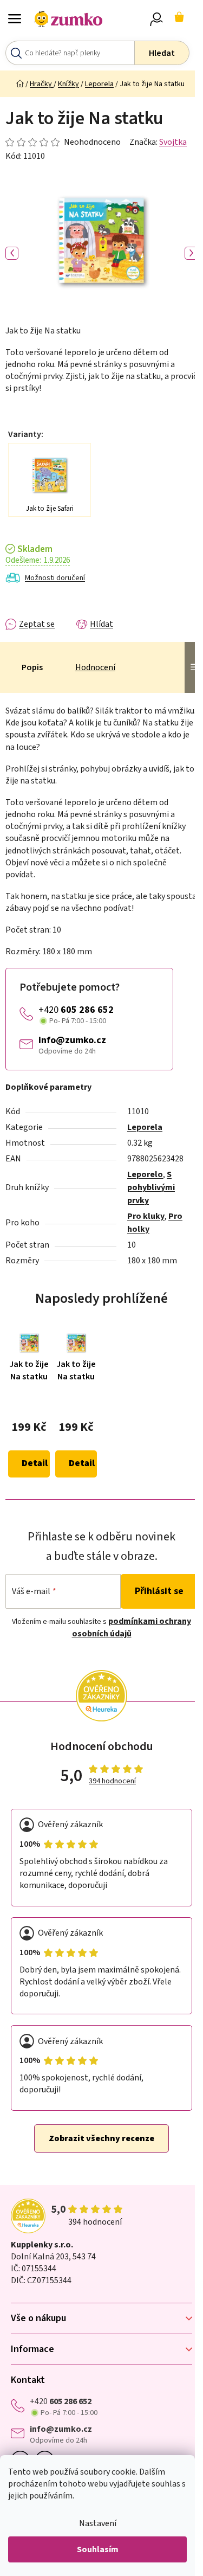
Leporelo (145, 1174)
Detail (35, 1463)
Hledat (162, 53)
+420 (76, 1010)
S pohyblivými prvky (151, 1187)
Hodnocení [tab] (95, 667)
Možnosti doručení (55, 578)
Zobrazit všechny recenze (101, 2138)
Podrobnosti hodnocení (63, 142)
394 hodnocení (112, 1781)
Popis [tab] (32, 667)
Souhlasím (98, 2549)
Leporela (145, 1127)
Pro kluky (146, 1216)
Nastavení (98, 2523)
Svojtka (173, 142)
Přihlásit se (159, 1591)
